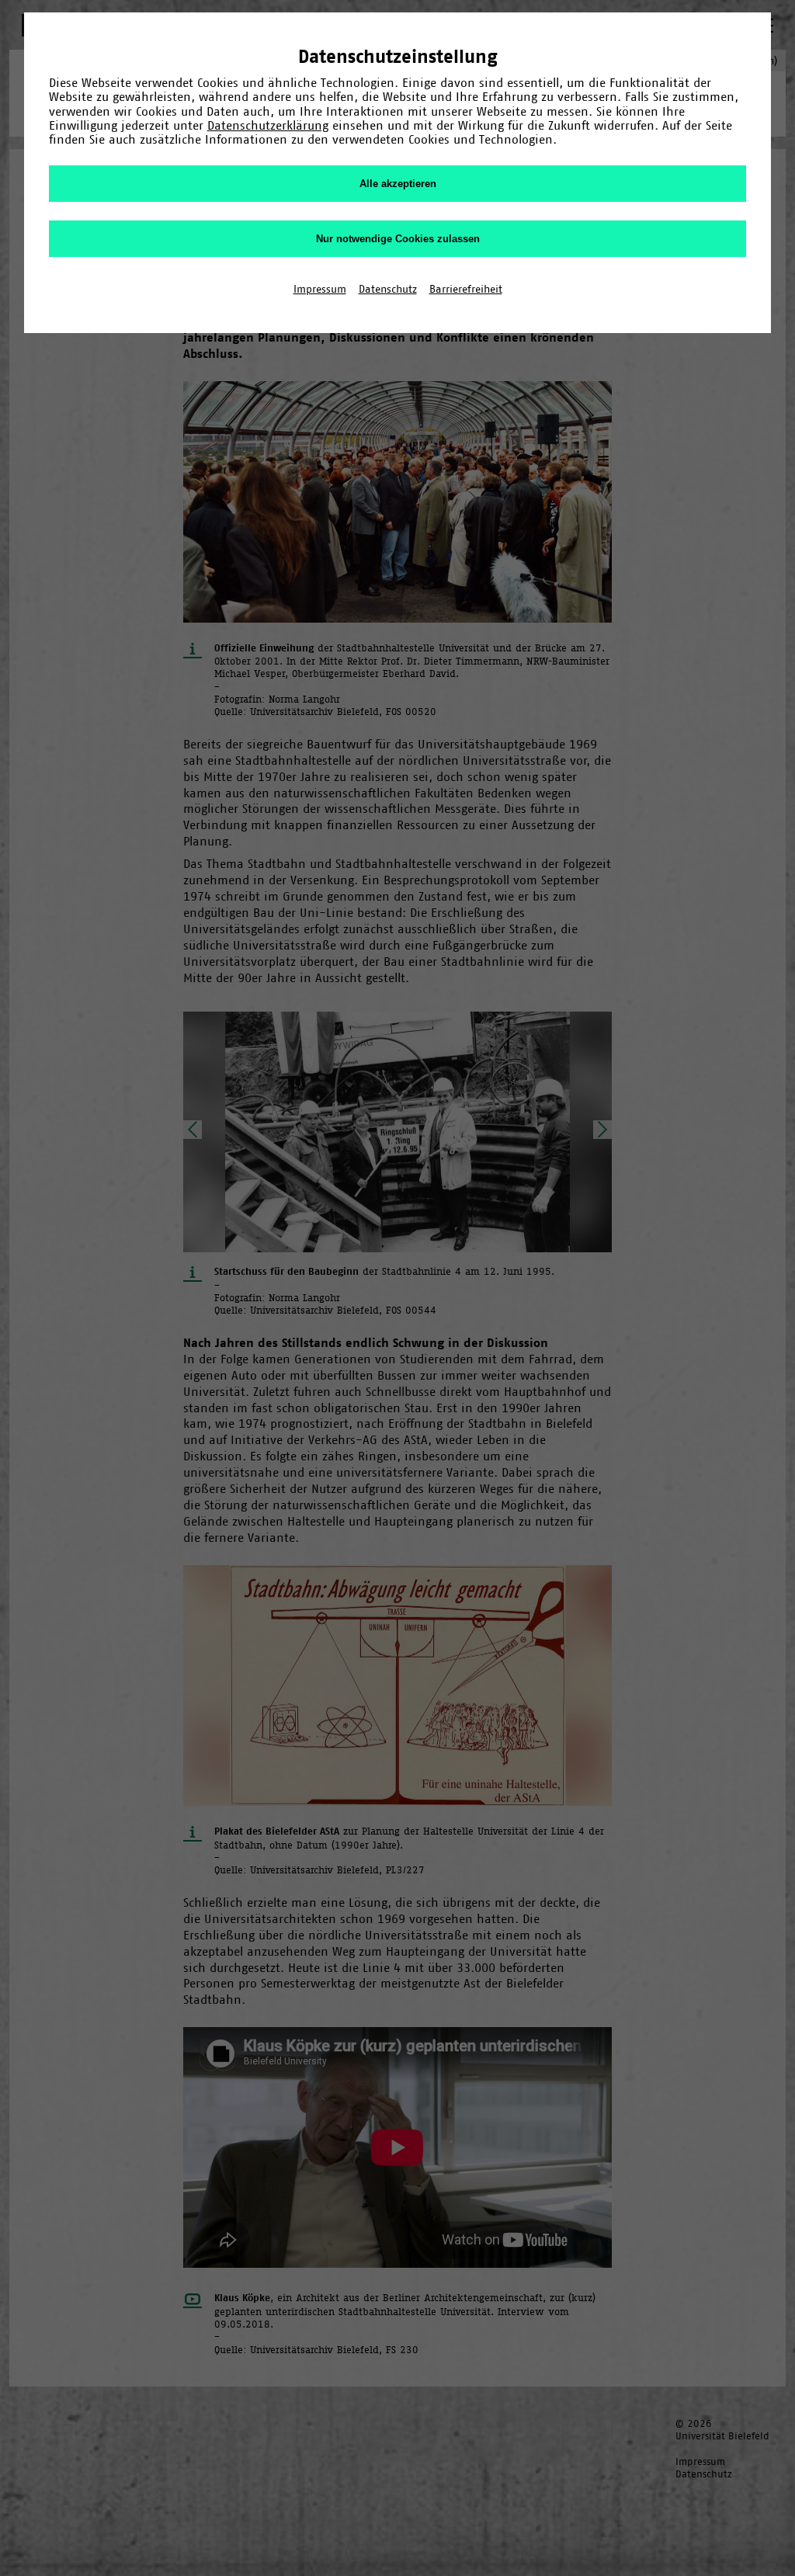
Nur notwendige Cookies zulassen (398, 239)
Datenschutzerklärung (268, 125)
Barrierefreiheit (466, 289)
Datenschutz (388, 289)
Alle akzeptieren (398, 184)
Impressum (320, 289)
